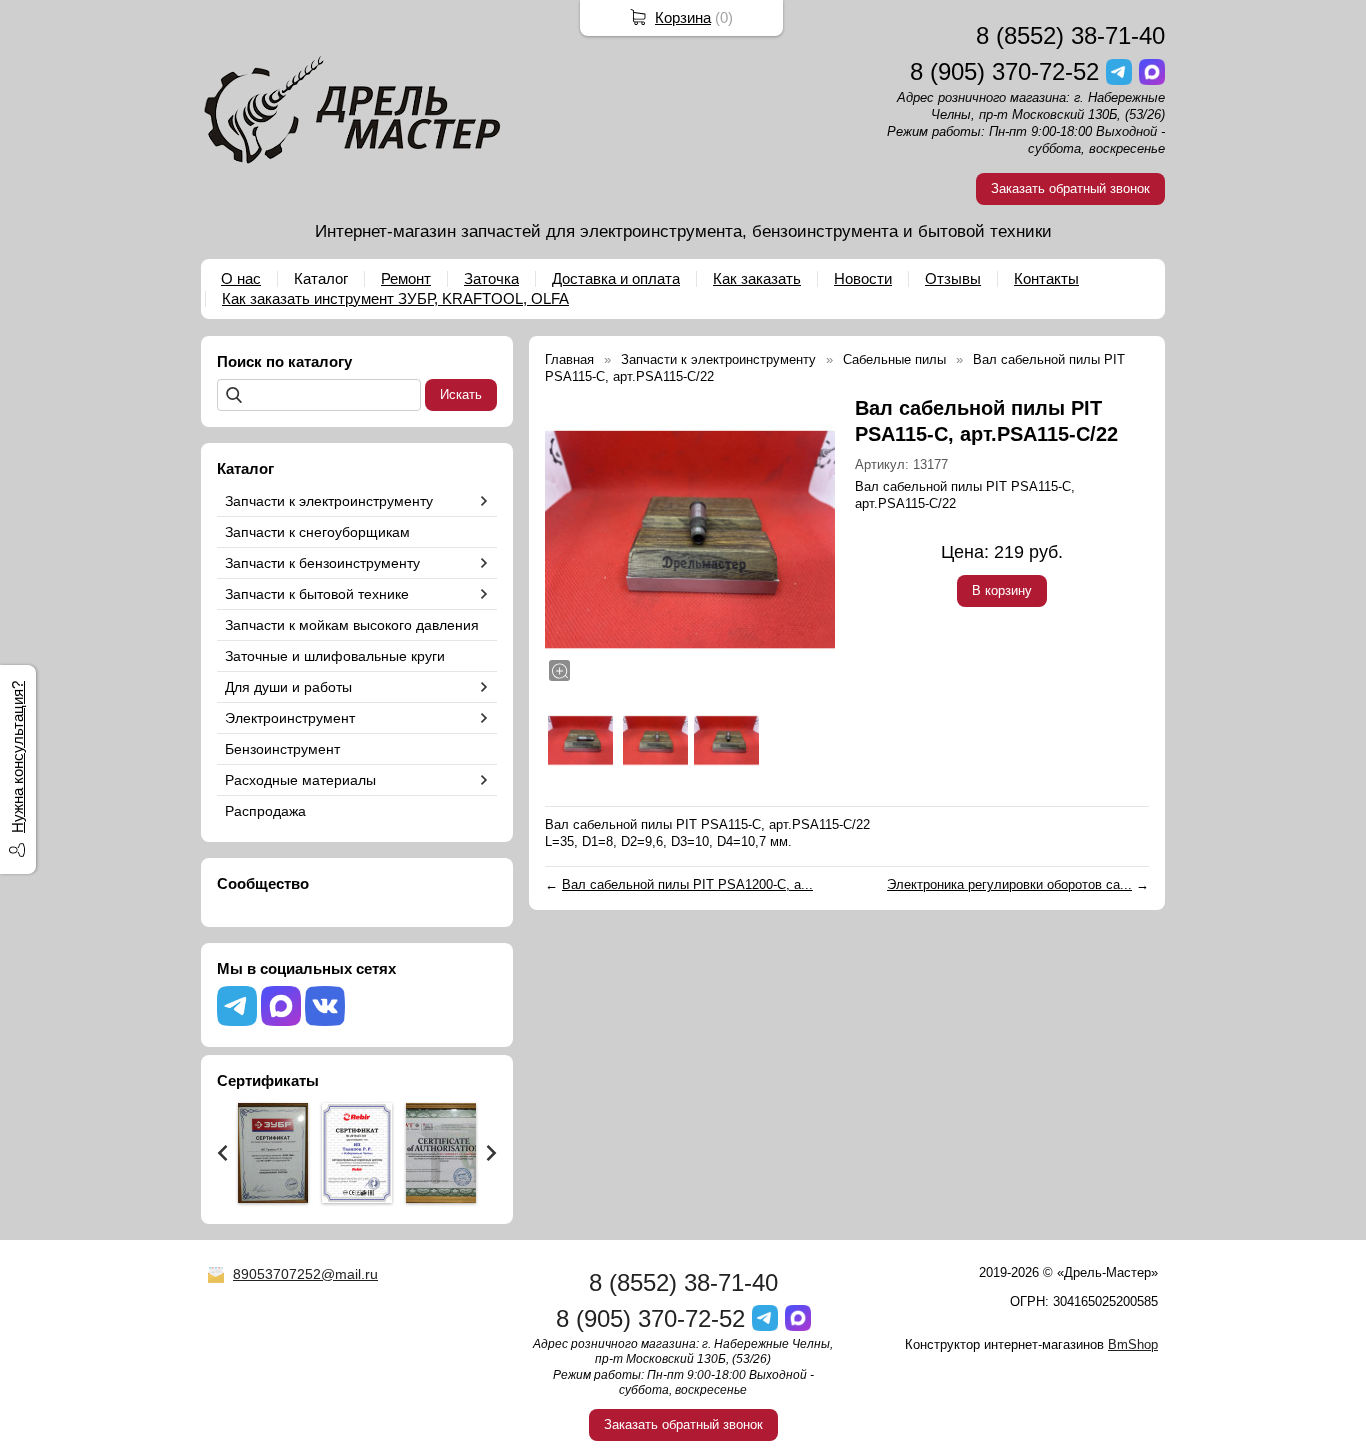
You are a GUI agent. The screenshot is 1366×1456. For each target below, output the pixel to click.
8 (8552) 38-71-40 (1070, 35)
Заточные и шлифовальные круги (335, 656)
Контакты (1046, 278)
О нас (241, 278)
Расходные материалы (300, 780)
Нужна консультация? (17, 757)
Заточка (491, 278)
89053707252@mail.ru (305, 1274)
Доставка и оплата (616, 278)
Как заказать (757, 278)
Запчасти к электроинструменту (329, 501)
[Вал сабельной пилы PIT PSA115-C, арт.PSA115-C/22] (690, 540)
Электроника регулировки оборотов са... (1009, 884)
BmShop (1133, 1344)
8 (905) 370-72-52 (1004, 71)
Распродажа (265, 811)
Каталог (321, 278)
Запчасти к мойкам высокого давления (352, 625)
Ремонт (406, 278)
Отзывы (953, 278)
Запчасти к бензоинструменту (322, 563)
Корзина (683, 17)
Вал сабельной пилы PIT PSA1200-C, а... (687, 884)
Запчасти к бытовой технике (317, 594)
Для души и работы (288, 687)
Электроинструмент (290, 718)
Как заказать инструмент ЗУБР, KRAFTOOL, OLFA (395, 298)
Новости (863, 278)
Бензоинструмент (282, 749)
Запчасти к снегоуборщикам (317, 532)
